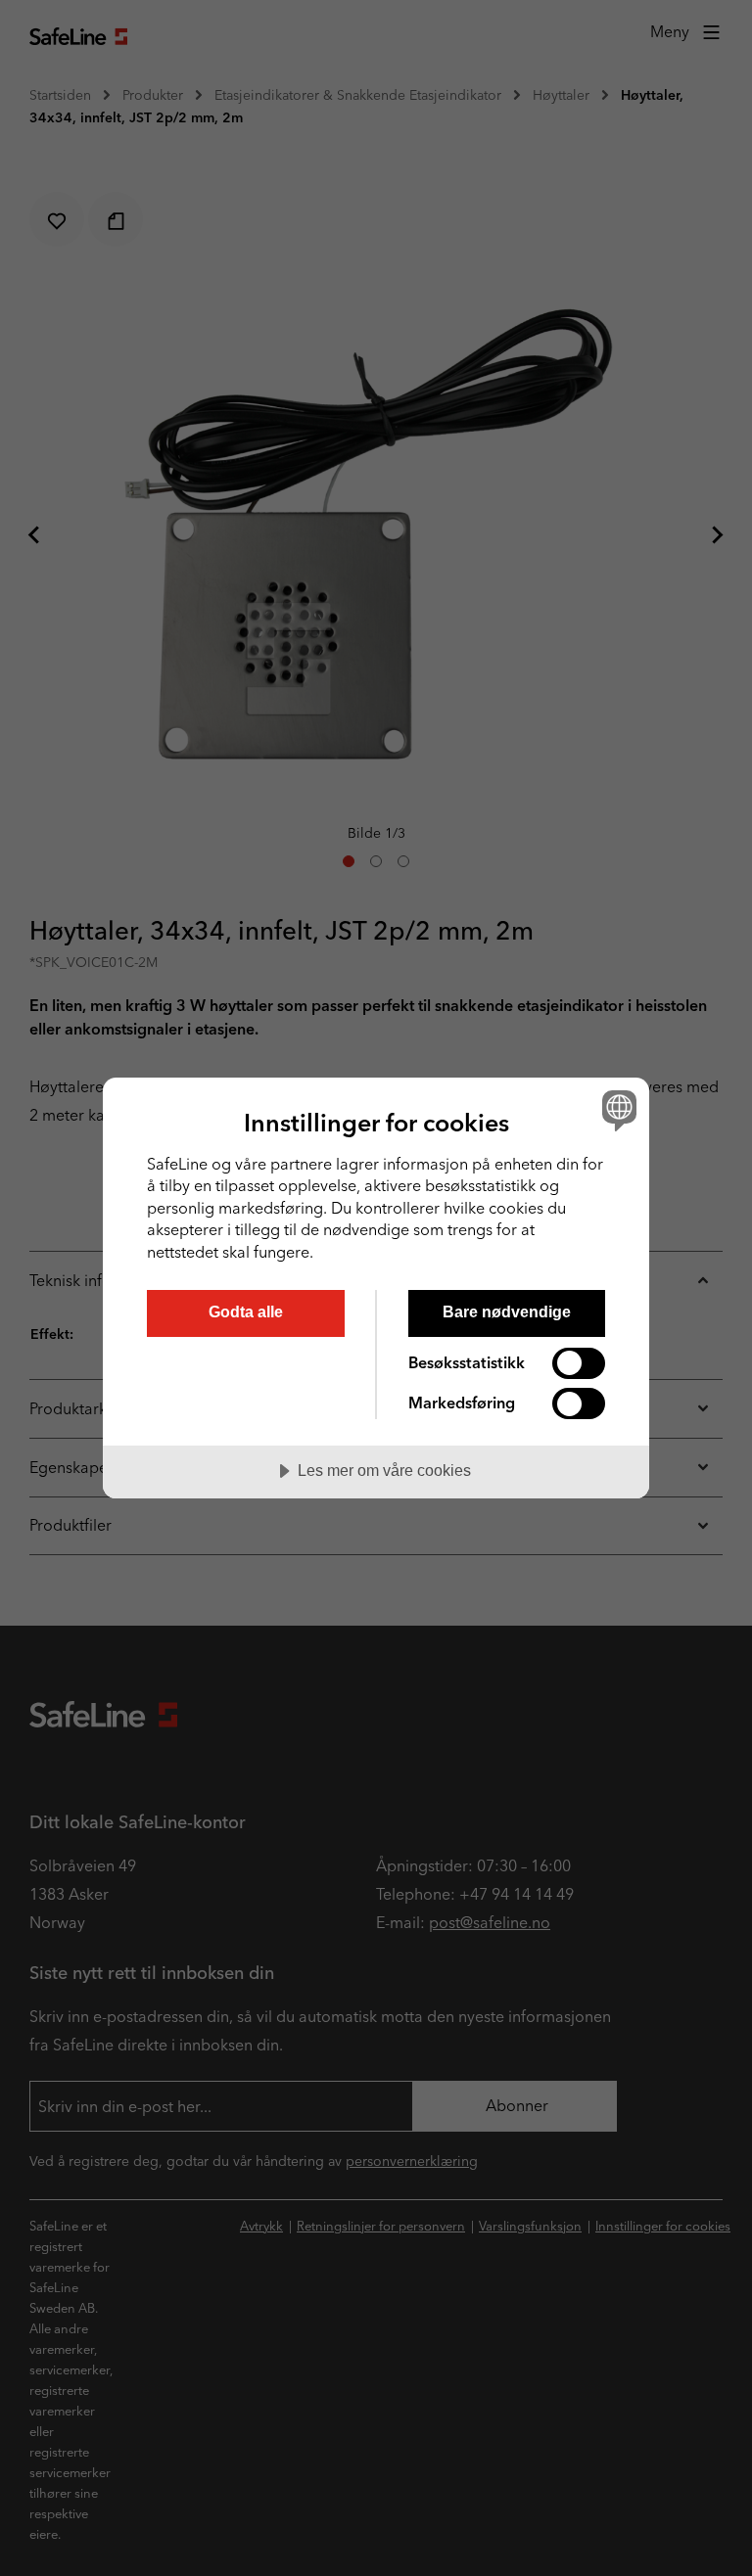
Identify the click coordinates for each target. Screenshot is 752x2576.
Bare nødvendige (507, 1311)
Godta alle (246, 1311)
